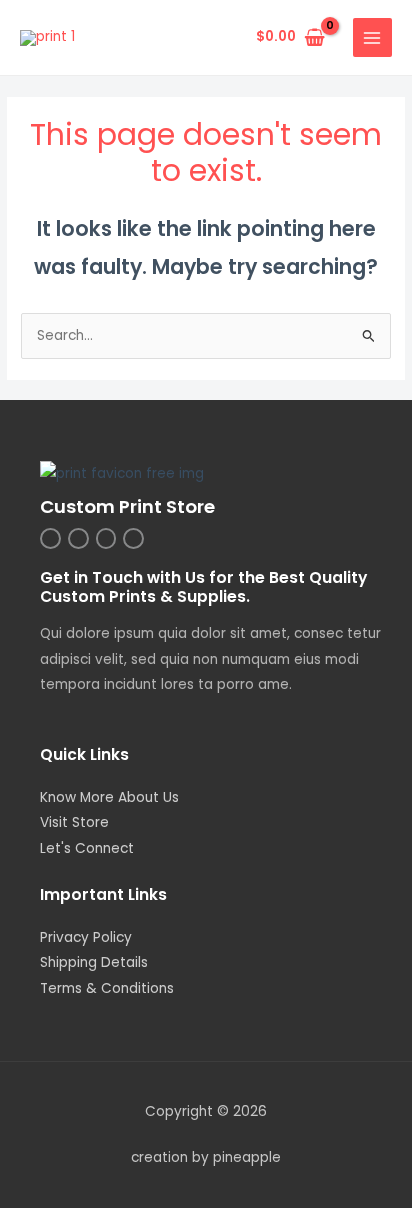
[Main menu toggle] (372, 37)
